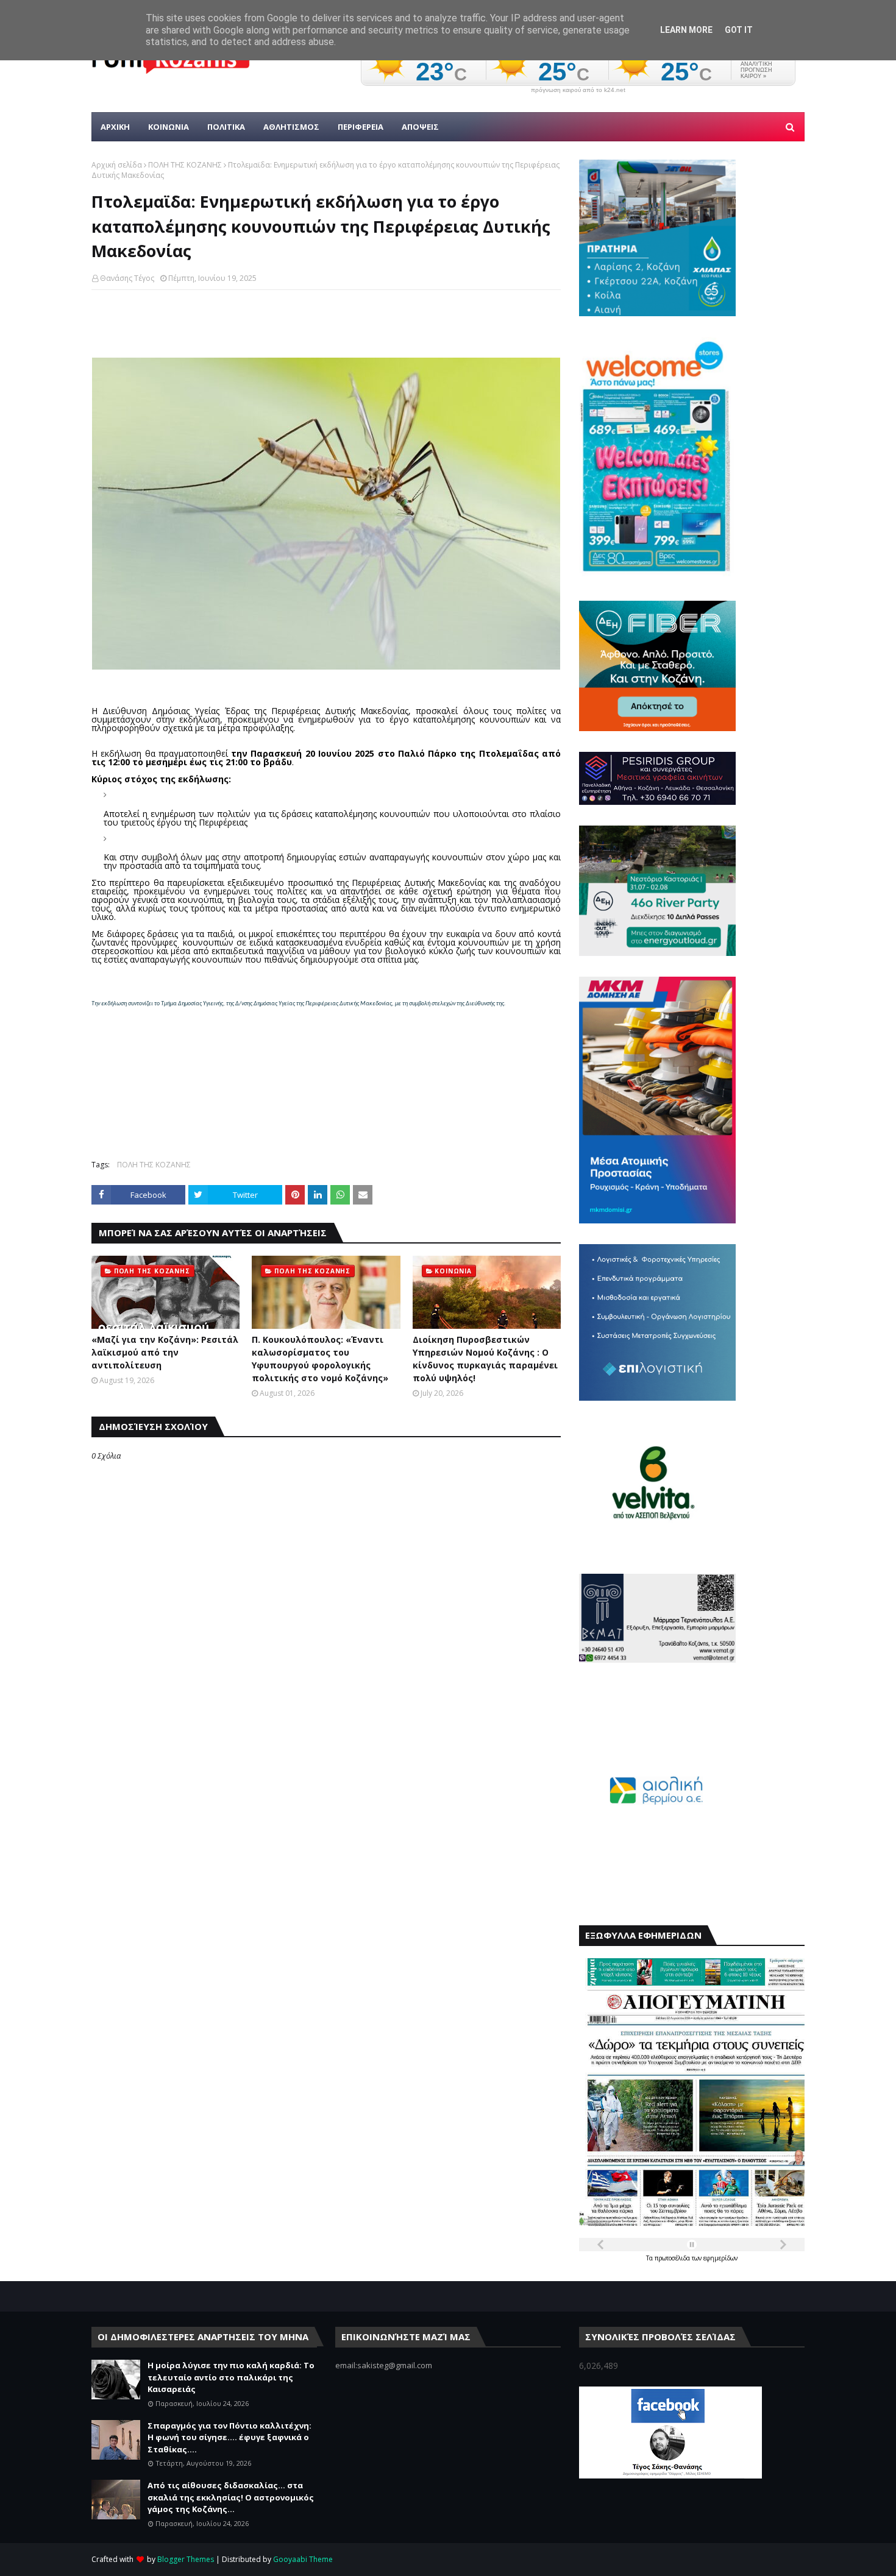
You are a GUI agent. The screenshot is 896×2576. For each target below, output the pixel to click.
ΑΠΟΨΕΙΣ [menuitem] (420, 127)
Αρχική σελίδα (117, 165)
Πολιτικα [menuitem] (226, 127)
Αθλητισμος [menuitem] (291, 127)
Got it (739, 30)
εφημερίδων (720, 2258)
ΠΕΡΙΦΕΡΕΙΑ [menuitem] (361, 127)
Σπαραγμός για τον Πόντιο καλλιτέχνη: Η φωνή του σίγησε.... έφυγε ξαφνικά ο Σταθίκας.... (229, 2437)
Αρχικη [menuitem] (115, 127)
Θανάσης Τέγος (127, 278)
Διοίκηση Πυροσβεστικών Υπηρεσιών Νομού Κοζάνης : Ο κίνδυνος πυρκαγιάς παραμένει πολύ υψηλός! (485, 1359)
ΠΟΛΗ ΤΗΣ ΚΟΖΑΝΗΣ (185, 165)
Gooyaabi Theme (303, 2559)
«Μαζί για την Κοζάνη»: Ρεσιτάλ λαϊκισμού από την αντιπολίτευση (165, 1352)
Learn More (686, 30)
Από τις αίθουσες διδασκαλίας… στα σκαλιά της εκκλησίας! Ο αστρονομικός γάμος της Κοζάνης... (231, 2497)
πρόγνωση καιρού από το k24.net (578, 90)
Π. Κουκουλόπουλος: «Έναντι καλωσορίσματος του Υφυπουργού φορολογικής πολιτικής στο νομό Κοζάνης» (320, 1359)
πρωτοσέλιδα (673, 2258)
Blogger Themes (186, 2559)
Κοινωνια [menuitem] (169, 127)
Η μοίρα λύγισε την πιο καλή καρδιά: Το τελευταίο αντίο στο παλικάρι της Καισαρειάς (231, 2377)
